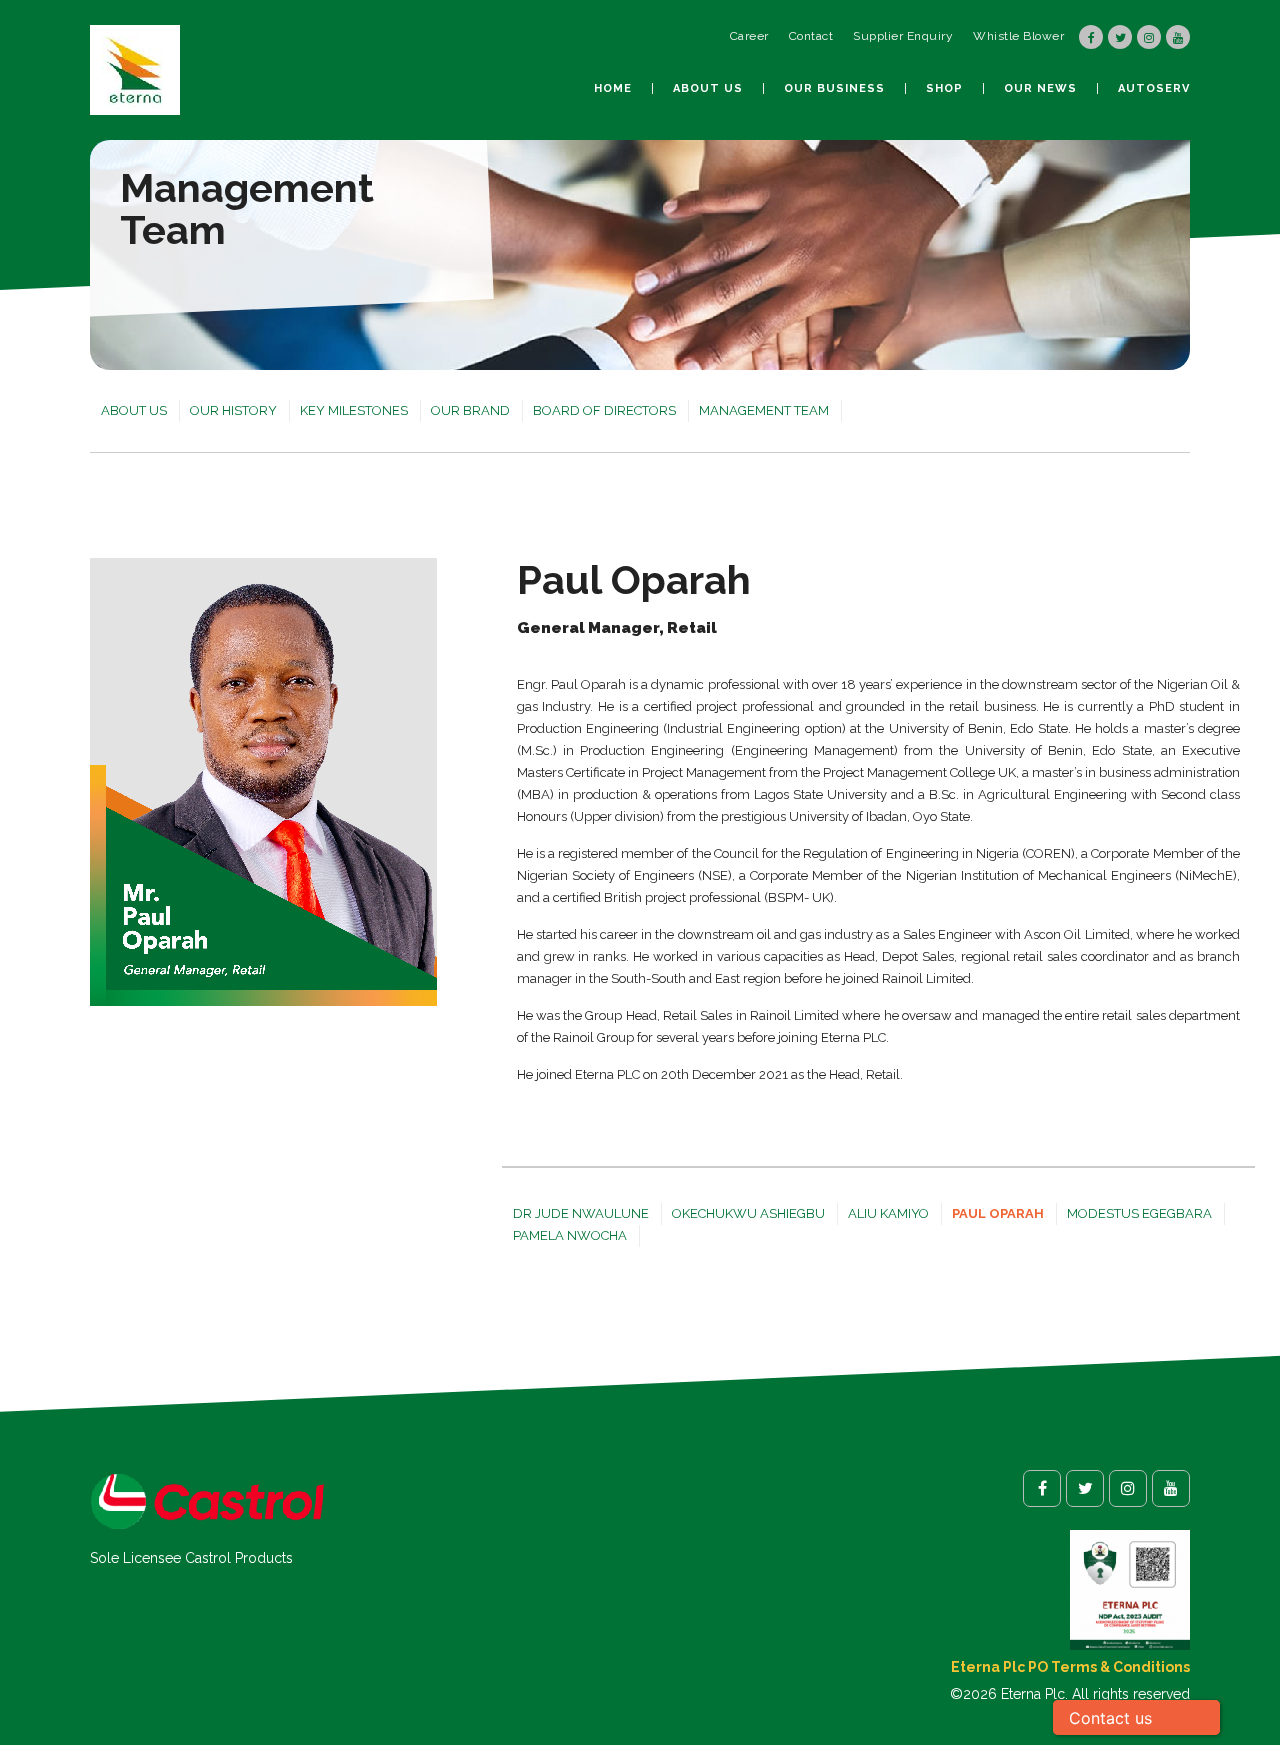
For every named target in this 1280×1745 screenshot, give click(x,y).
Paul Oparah (998, 1213)
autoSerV (1154, 88)
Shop (944, 88)
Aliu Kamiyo (888, 1213)
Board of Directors (604, 410)
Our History (233, 410)
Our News (1040, 88)
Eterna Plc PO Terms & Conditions (1070, 1667)
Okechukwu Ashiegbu (748, 1213)
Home (613, 88)
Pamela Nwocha (570, 1235)
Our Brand (470, 410)
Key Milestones (354, 410)
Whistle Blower (1018, 36)
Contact (811, 36)
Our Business (834, 88)
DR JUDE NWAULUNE (581, 1213)
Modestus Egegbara (1139, 1213)
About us (708, 88)
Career (749, 36)
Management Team (764, 410)
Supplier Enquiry (903, 36)
